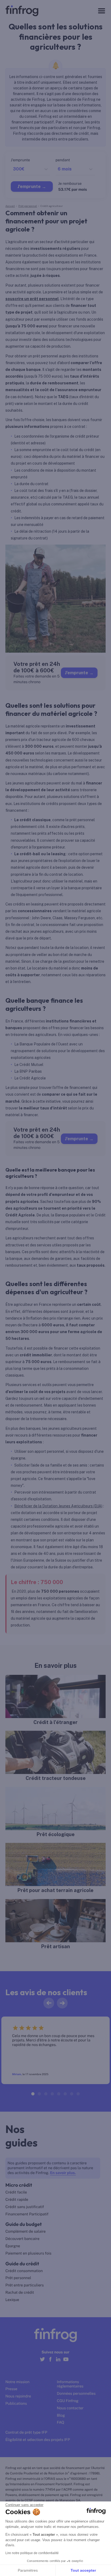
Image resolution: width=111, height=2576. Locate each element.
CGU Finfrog (68, 2401)
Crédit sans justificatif (25, 2207)
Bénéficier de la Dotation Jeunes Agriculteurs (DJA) (58, 1506)
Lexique (12, 2300)
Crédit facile (16, 2192)
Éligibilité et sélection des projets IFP (38, 2440)
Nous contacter (70, 2408)
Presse (11, 2389)
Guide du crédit (22, 2264)
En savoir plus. (63, 2173)
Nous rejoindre (18, 2396)
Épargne (13, 2246)
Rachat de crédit (20, 2293)
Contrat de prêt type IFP (26, 2433)
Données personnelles (76, 2394)
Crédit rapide (17, 2200)
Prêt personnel (18, 2278)
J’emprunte (77, 673)
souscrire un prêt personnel (32, 299)
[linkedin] (58, 2362)
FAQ (60, 2423)
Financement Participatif (27, 2214)
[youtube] (66, 2362)
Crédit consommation (24, 2271)
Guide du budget (24, 2224)
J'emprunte (29, 187)
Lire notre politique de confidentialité (32, 2553)
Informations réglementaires (70, 2384)
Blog (61, 2416)
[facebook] (50, 2362)
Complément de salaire (26, 2232)
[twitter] (42, 2362)
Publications (16, 2404)
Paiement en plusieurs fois (28, 2253)
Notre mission (17, 2382)
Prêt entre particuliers (25, 2285)
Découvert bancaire (22, 2239)
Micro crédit (19, 2185)
